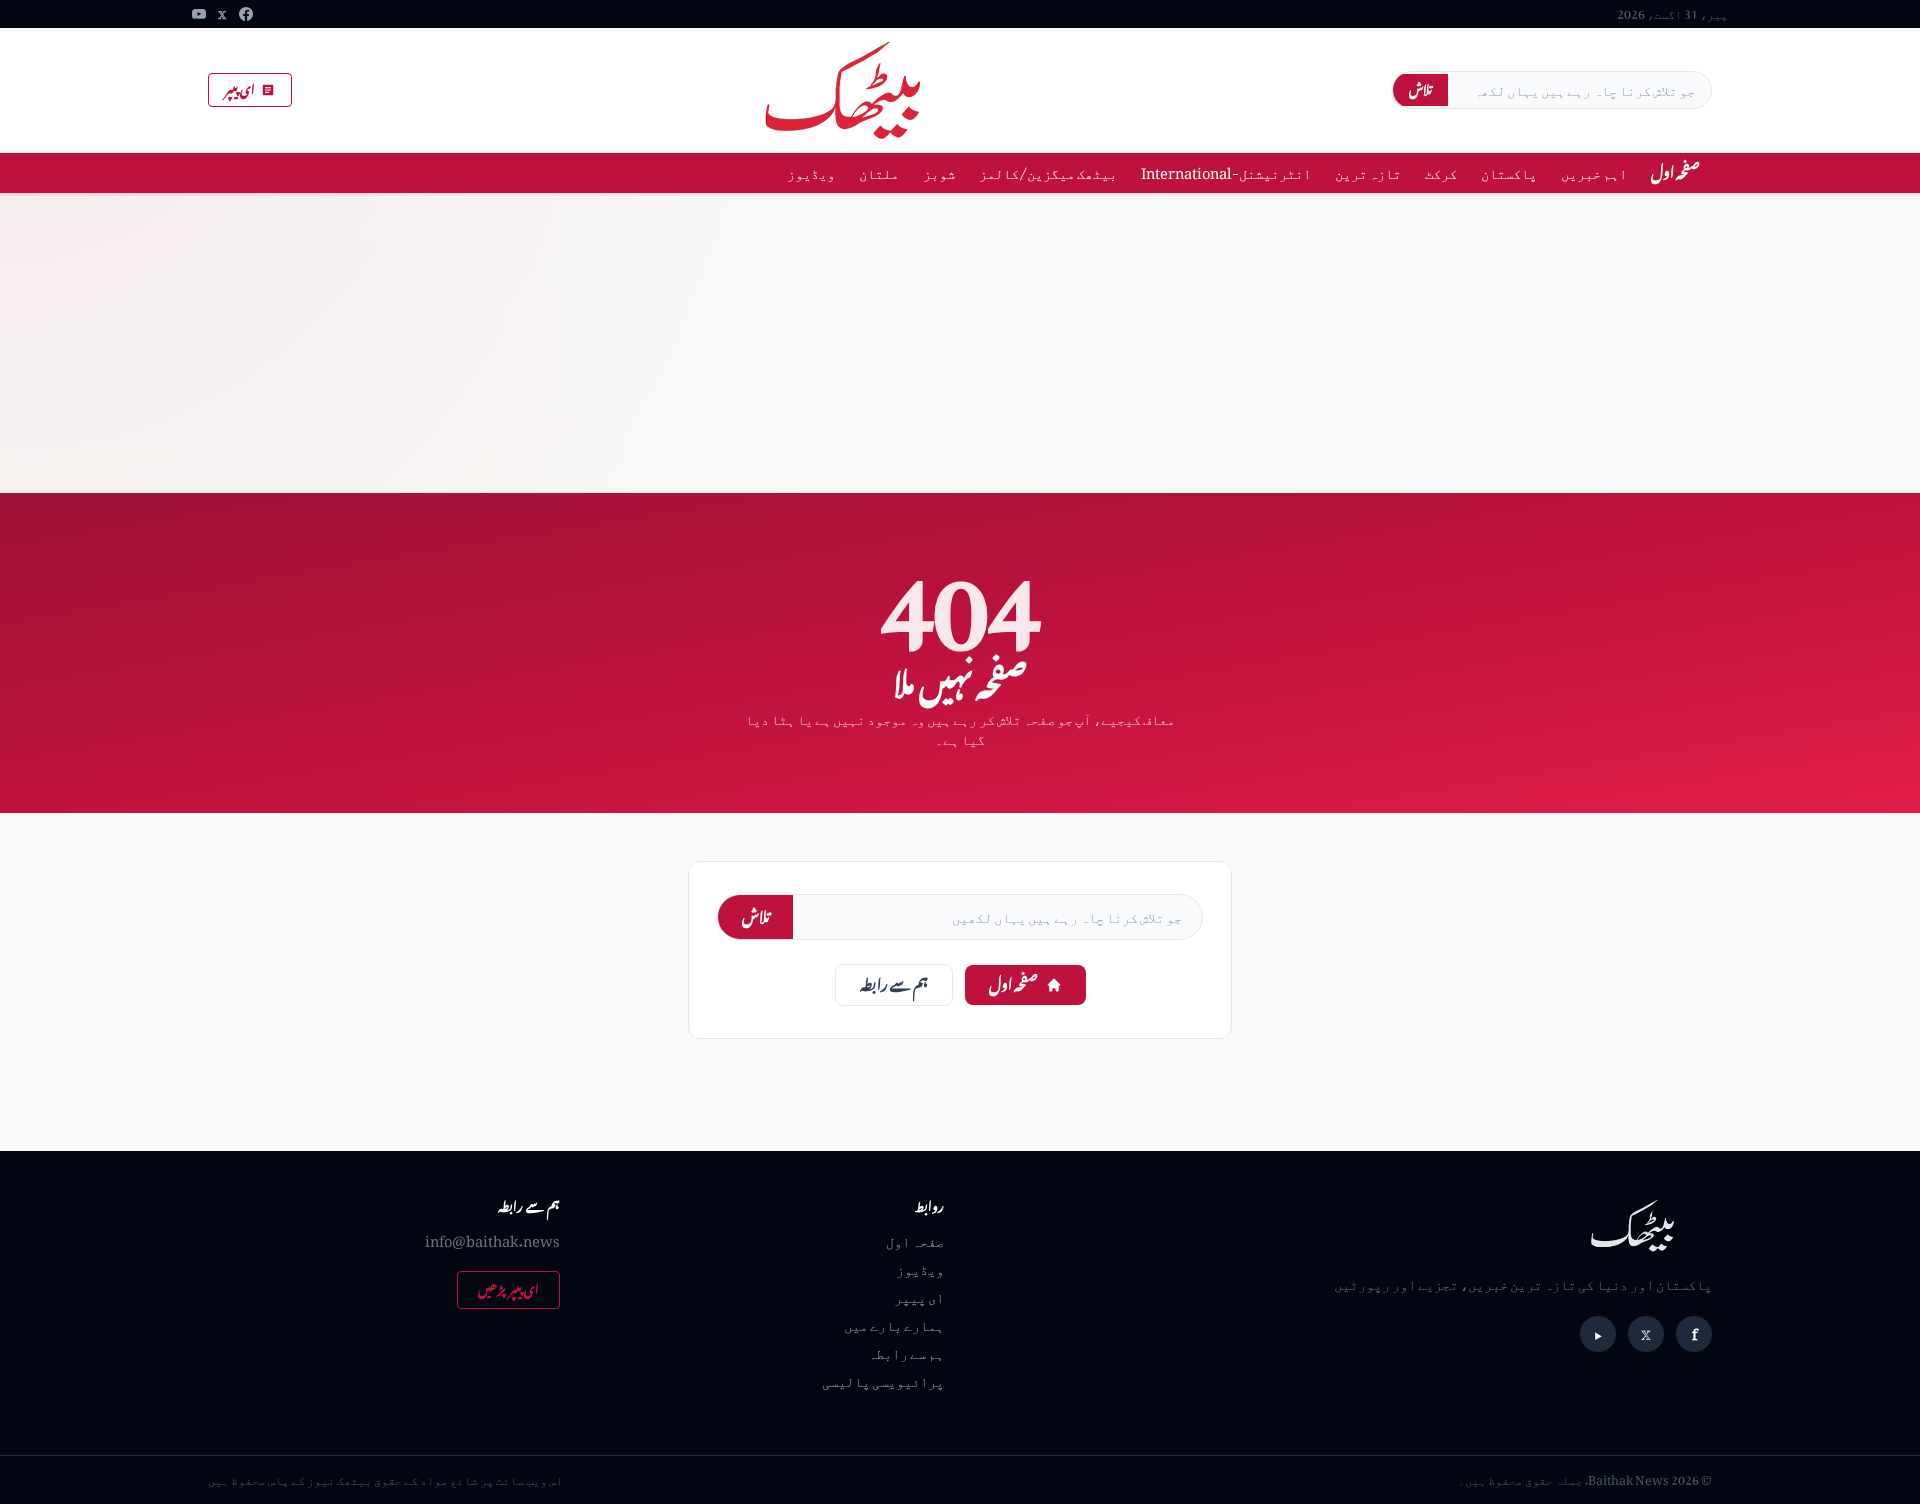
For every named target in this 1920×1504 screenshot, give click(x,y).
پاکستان (1509, 172)
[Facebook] (246, 14)
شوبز (939, 172)
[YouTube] (199, 14)
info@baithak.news (492, 1240)
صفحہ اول (1675, 172)
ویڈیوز (811, 172)
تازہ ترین (1368, 172)
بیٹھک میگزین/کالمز (1048, 172)
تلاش (1420, 89)
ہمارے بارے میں (894, 1324)
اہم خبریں (1594, 172)
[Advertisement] (960, 343)
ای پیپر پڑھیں (508, 1289)
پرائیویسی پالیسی (883, 1380)
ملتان (879, 172)
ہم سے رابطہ (894, 984)
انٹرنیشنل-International (1226, 172)
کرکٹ (1441, 172)
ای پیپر (240, 89)
